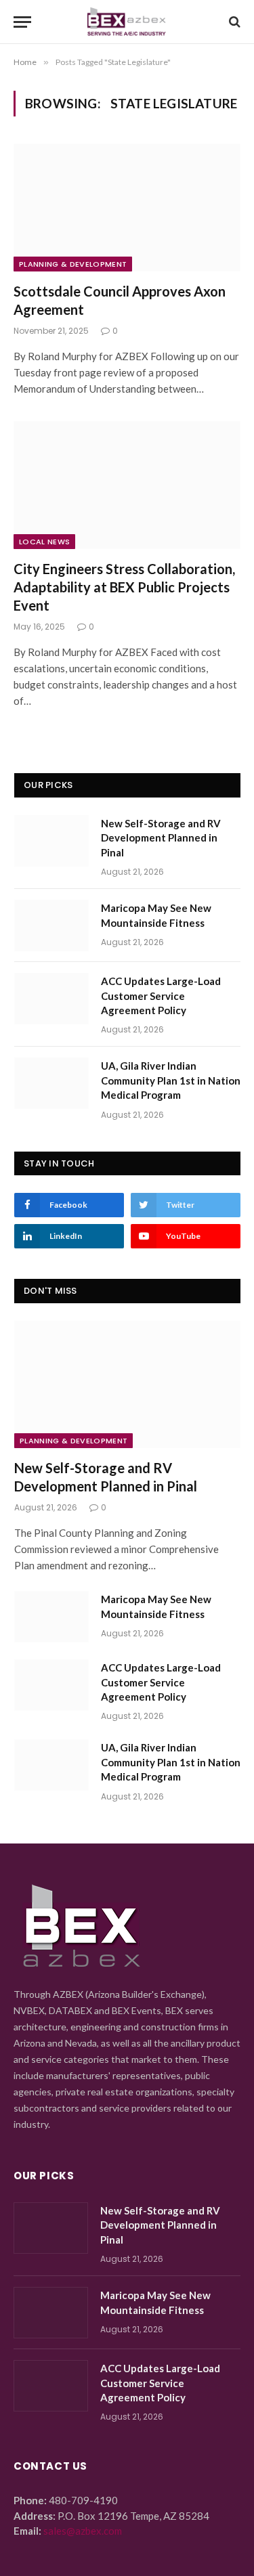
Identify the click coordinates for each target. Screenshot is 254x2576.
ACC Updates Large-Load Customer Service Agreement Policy (161, 996)
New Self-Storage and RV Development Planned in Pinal (161, 838)
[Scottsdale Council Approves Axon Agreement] (127, 207)
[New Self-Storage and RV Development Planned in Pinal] (51, 841)
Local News (44, 542)
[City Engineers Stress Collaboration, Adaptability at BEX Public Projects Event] (127, 485)
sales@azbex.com (83, 2531)
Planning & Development (73, 264)
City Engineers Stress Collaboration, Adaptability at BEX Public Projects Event (124, 587)
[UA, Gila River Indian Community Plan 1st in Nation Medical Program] (51, 1083)
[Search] (233, 22)
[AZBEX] (127, 22)
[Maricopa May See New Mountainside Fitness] (51, 925)
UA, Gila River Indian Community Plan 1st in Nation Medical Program (171, 1080)
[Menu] (22, 22)
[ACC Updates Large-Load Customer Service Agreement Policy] (51, 999)
